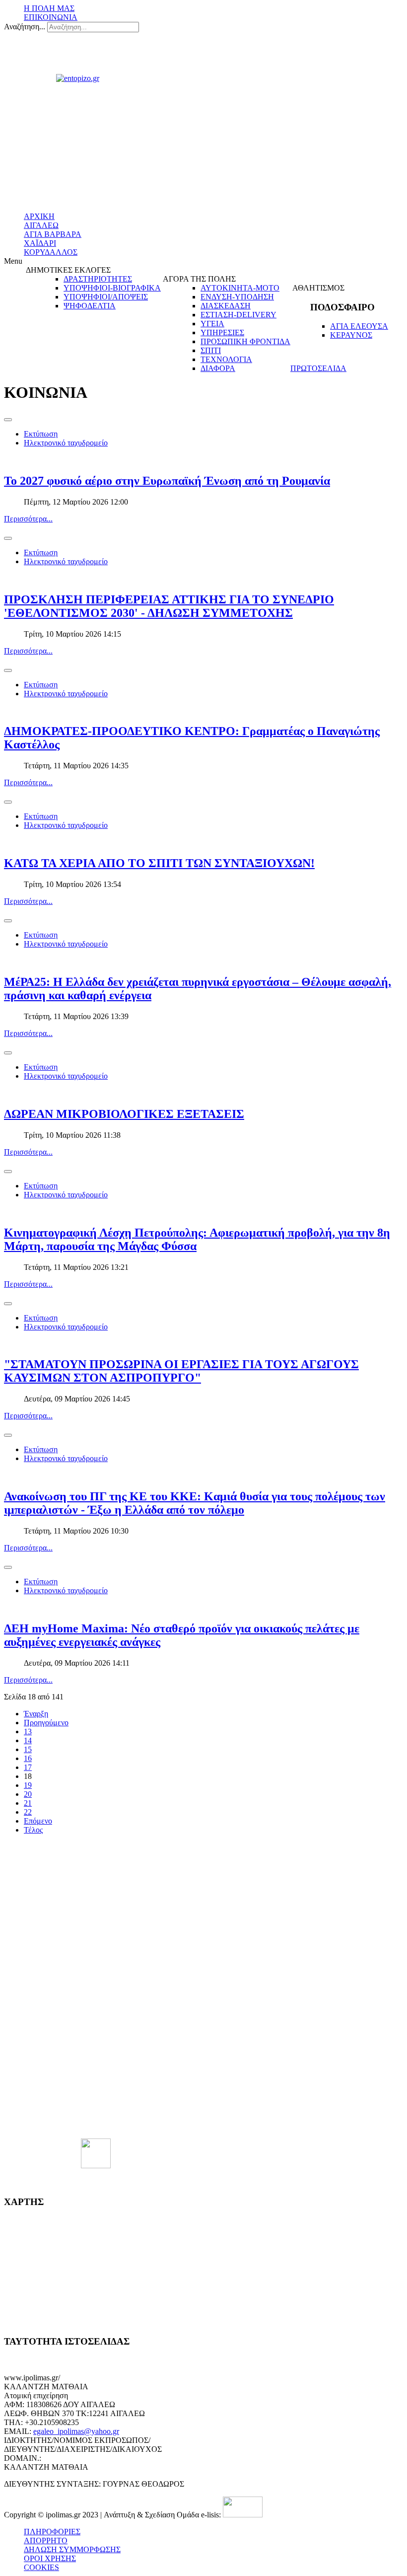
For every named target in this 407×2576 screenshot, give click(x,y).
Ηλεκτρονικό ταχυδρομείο (66, 443)
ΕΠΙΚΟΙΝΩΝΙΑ (51, 17)
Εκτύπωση (41, 434)
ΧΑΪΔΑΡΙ (40, 243)
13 (28, 1731)
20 (28, 1794)
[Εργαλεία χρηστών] (8, 420)
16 (28, 1758)
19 (28, 1785)
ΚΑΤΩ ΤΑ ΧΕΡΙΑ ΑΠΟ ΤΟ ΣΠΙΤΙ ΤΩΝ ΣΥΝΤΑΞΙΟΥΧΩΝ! (159, 863)
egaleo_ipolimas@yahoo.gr (76, 2431)
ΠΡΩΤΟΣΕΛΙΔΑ (318, 368)
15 (28, 1749)
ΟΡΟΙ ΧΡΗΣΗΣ (50, 2558)
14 (28, 1740)
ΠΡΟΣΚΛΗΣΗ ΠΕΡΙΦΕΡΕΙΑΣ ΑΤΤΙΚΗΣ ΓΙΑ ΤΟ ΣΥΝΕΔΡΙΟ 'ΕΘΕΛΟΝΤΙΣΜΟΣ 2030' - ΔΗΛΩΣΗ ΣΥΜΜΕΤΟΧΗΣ (169, 606)
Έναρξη (36, 1714)
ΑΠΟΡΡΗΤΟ (46, 2540)
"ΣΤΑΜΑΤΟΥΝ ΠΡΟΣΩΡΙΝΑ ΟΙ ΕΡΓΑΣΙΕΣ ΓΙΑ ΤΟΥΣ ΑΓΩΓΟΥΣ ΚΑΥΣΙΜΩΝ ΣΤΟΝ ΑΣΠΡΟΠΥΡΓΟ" (181, 1371)
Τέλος (33, 1830)
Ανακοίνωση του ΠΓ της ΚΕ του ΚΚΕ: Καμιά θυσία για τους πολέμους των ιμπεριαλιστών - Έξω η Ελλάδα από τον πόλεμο (195, 1503)
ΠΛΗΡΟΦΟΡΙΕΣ (52, 2532)
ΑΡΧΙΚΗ (39, 216)
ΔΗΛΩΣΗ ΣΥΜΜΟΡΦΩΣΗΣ (72, 2549)
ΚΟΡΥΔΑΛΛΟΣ (51, 252)
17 (28, 1767)
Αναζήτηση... (25, 27)
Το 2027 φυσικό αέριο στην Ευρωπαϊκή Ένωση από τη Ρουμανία (167, 481)
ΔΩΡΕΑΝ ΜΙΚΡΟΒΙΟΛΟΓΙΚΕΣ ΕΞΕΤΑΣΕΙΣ (124, 1114)
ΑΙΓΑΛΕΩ (41, 225)
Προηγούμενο (46, 1723)
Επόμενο (38, 1821)
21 (28, 1803)
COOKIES (41, 2567)
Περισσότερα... (28, 519)
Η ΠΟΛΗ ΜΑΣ (49, 8)
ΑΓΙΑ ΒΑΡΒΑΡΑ (53, 234)
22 (28, 1812)
